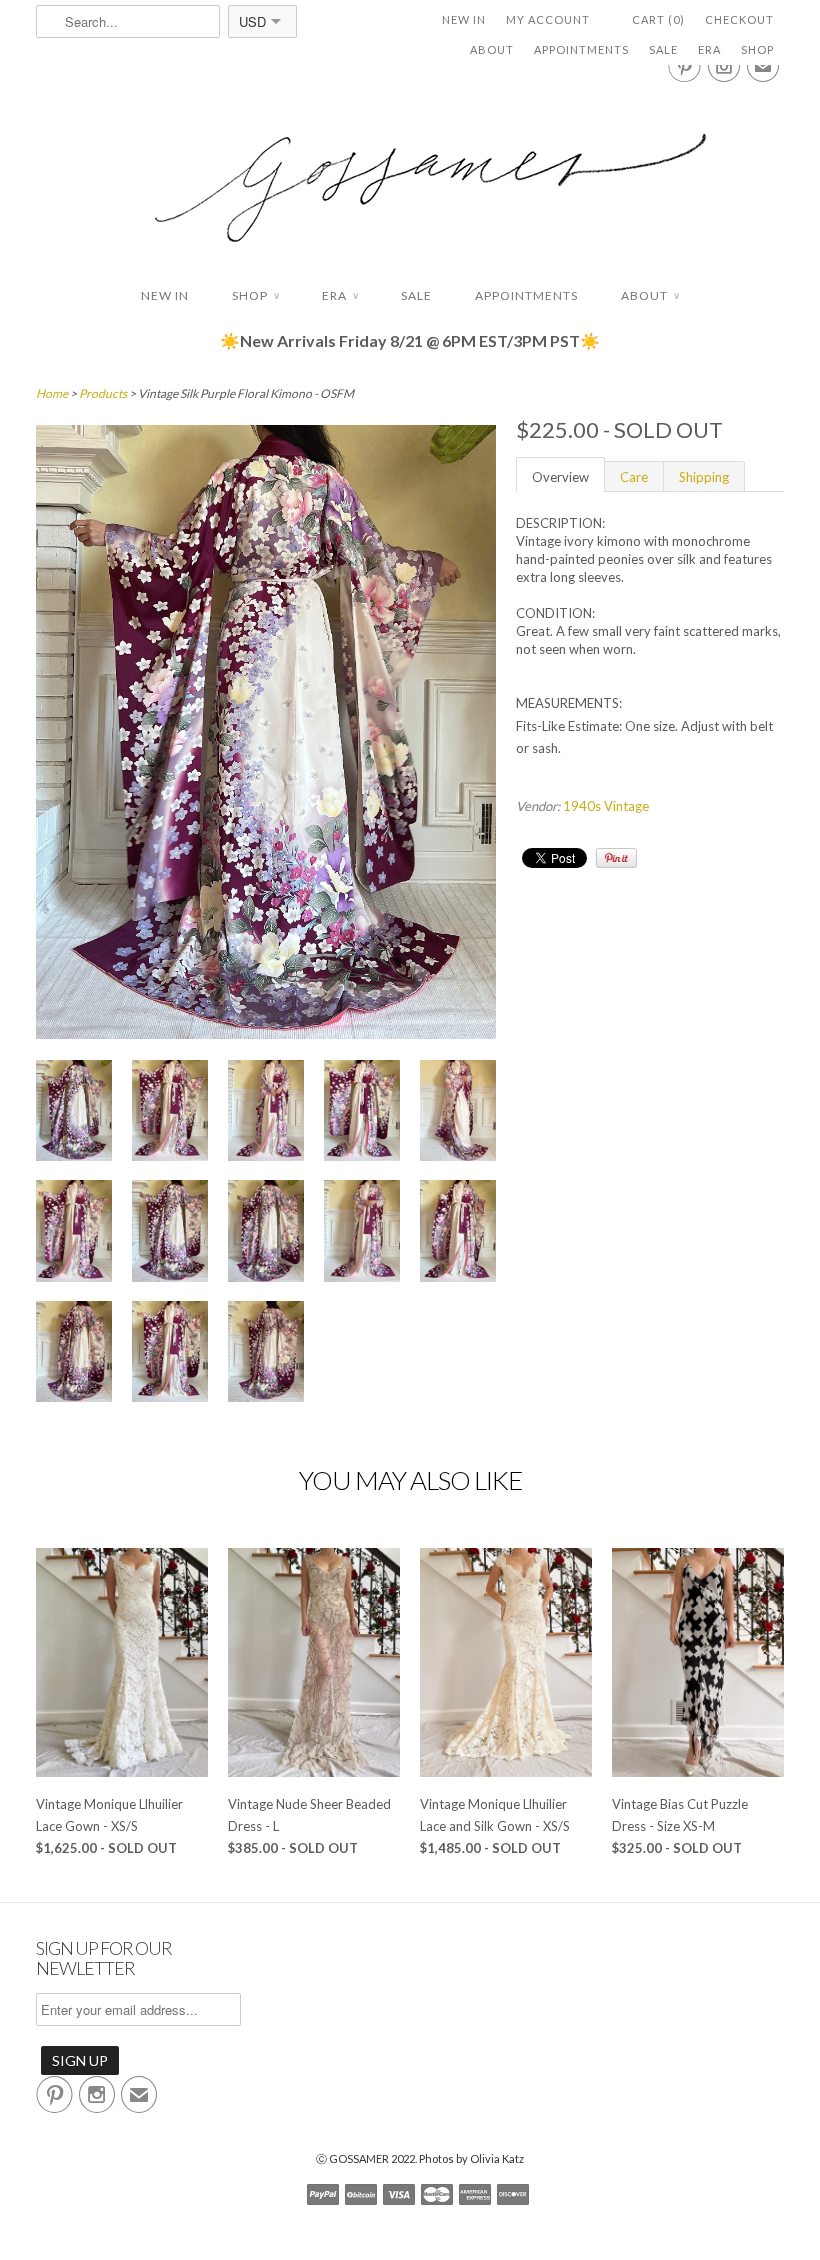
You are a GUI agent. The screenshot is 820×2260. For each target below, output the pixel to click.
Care (634, 477)
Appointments (581, 49)
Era (709, 49)
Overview (560, 477)
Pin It (616, 858)
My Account (548, 19)
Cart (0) (658, 19)
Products (103, 393)
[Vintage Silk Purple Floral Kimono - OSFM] (266, 1034)
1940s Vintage (606, 806)
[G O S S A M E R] (410, 169)
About (492, 49)
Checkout (739, 19)
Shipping (704, 477)
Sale (663, 49)
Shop (757, 49)
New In (464, 19)
